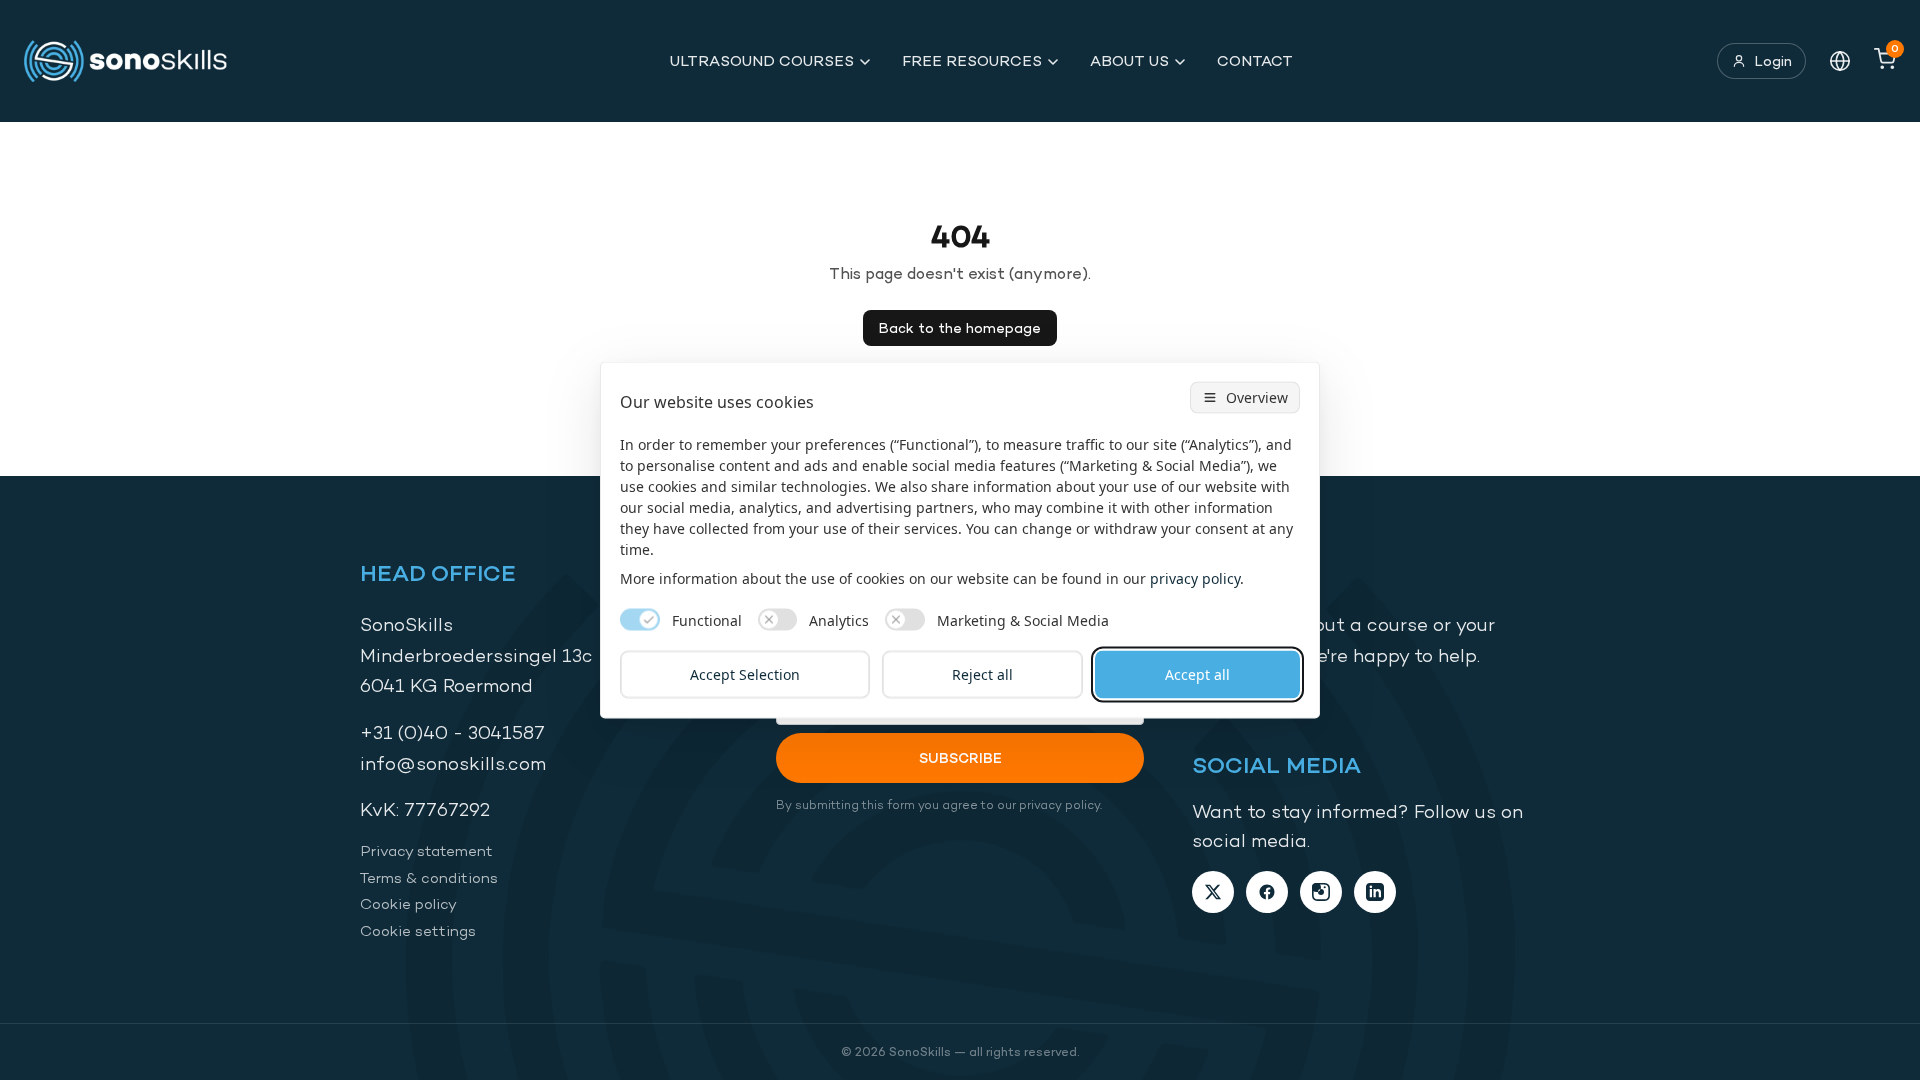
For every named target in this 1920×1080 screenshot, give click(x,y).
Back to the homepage (960, 327)
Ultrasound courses (762, 60)
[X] (1213, 892)
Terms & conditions (429, 877)
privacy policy (1195, 578)
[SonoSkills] (135, 61)
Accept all (1197, 674)
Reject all (982, 674)
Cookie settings (418, 930)
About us (1129, 60)
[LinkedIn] (1375, 892)
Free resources (972, 60)
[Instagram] (1321, 892)
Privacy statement (426, 850)
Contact (1255, 60)
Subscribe (960, 757)
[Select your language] (1840, 61)
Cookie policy (408, 903)
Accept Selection (745, 674)
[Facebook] (1267, 892)
